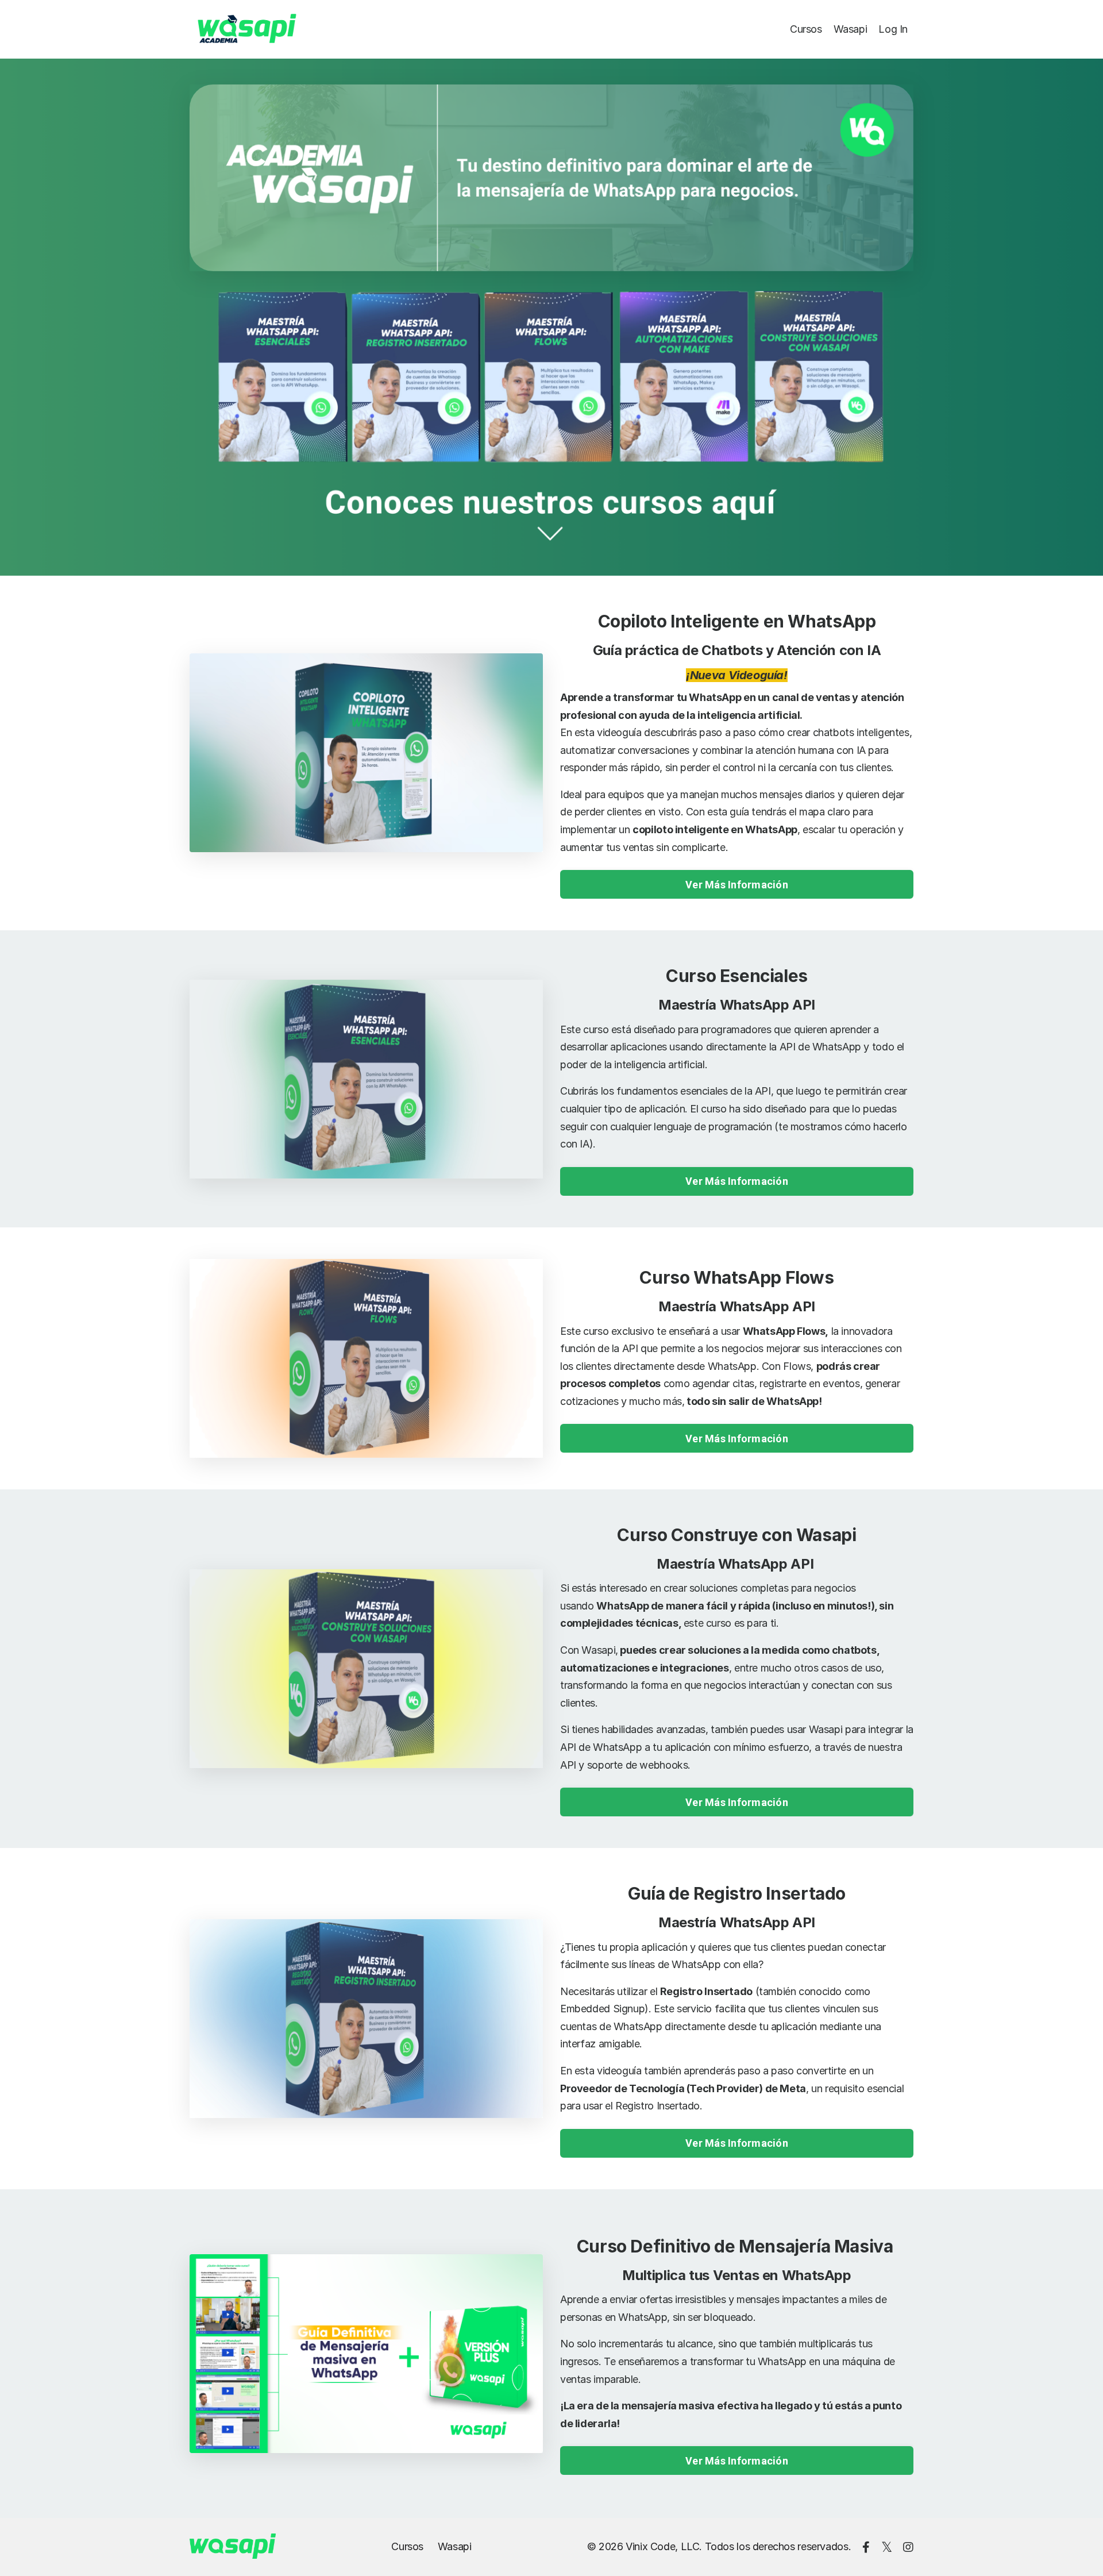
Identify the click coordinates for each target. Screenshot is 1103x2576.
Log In (893, 29)
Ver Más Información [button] (737, 885)
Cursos (806, 29)
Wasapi (851, 29)
